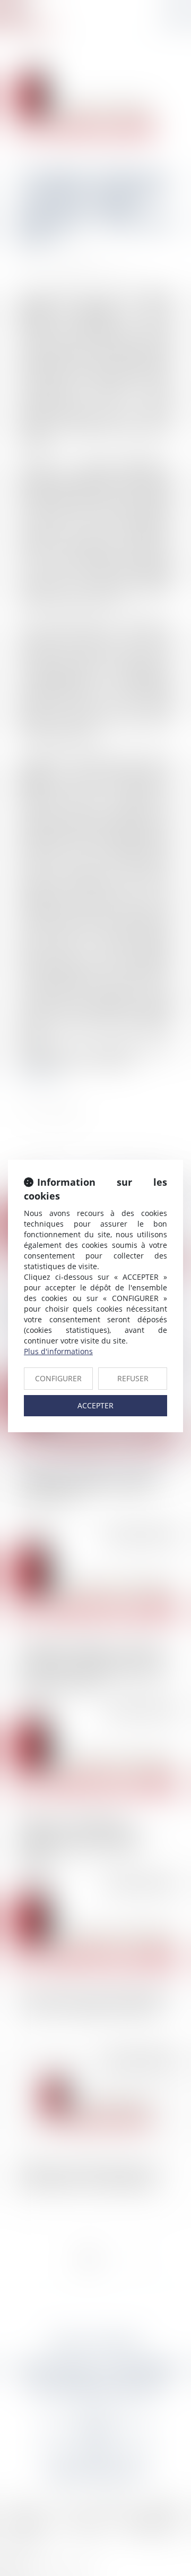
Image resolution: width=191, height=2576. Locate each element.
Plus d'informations (58, 1351)
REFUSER (133, 1378)
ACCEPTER (95, 1405)
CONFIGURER (58, 1378)
